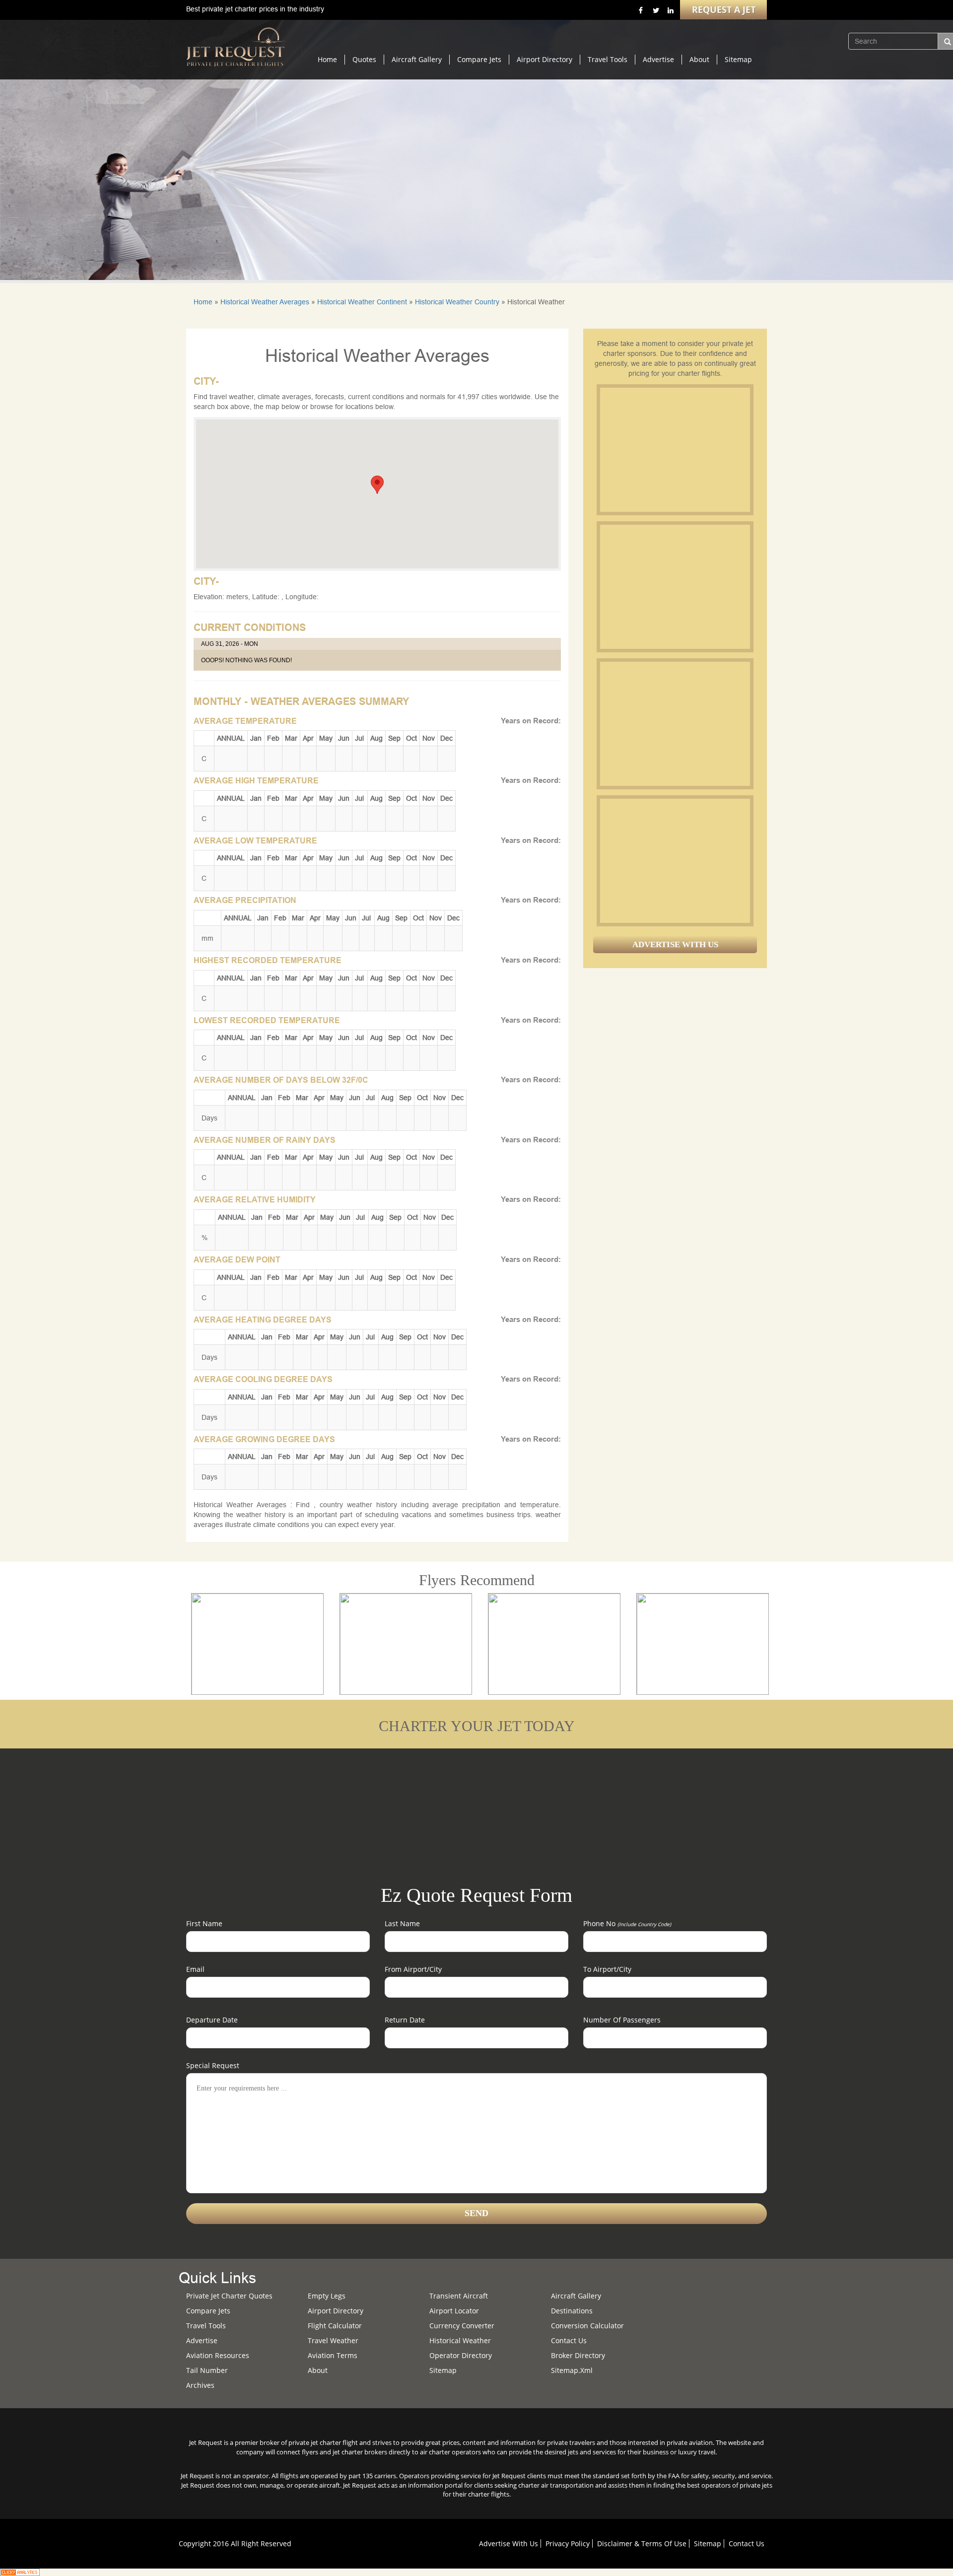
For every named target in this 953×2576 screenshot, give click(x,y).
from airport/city (413, 1969)
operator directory (461, 2355)
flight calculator (335, 2326)
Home (327, 59)
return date (405, 2020)
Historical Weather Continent (362, 302)
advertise (202, 2340)
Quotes (364, 59)
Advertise (658, 59)
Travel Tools (608, 59)
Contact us (569, 2340)
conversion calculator (587, 2326)
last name (402, 1923)
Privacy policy (568, 2543)
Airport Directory (545, 59)
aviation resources (218, 2355)
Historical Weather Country (457, 302)
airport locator (454, 2311)
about (318, 2370)
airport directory (336, 2311)
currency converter (462, 2326)
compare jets (208, 2311)
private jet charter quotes (229, 2296)
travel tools (206, 2326)
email (195, 1969)
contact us (747, 2543)
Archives (200, 2385)
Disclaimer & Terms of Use (642, 2543)
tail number (207, 2370)
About (699, 59)
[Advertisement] (675, 450)
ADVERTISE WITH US (675, 944)
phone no (627, 1923)
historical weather (460, 2340)
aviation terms (333, 2355)
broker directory (578, 2355)
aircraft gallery (576, 2296)
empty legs (327, 2296)
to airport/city (607, 1969)
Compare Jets (479, 59)
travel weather (333, 2340)
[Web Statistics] (20, 2572)
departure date (212, 2020)
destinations (572, 2311)
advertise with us (509, 2543)
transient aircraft (459, 2296)
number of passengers (622, 2020)
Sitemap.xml (572, 2370)
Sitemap (738, 59)
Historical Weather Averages (265, 302)
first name (204, 1923)
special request (213, 2065)
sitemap (443, 2370)
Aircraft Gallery (417, 59)
